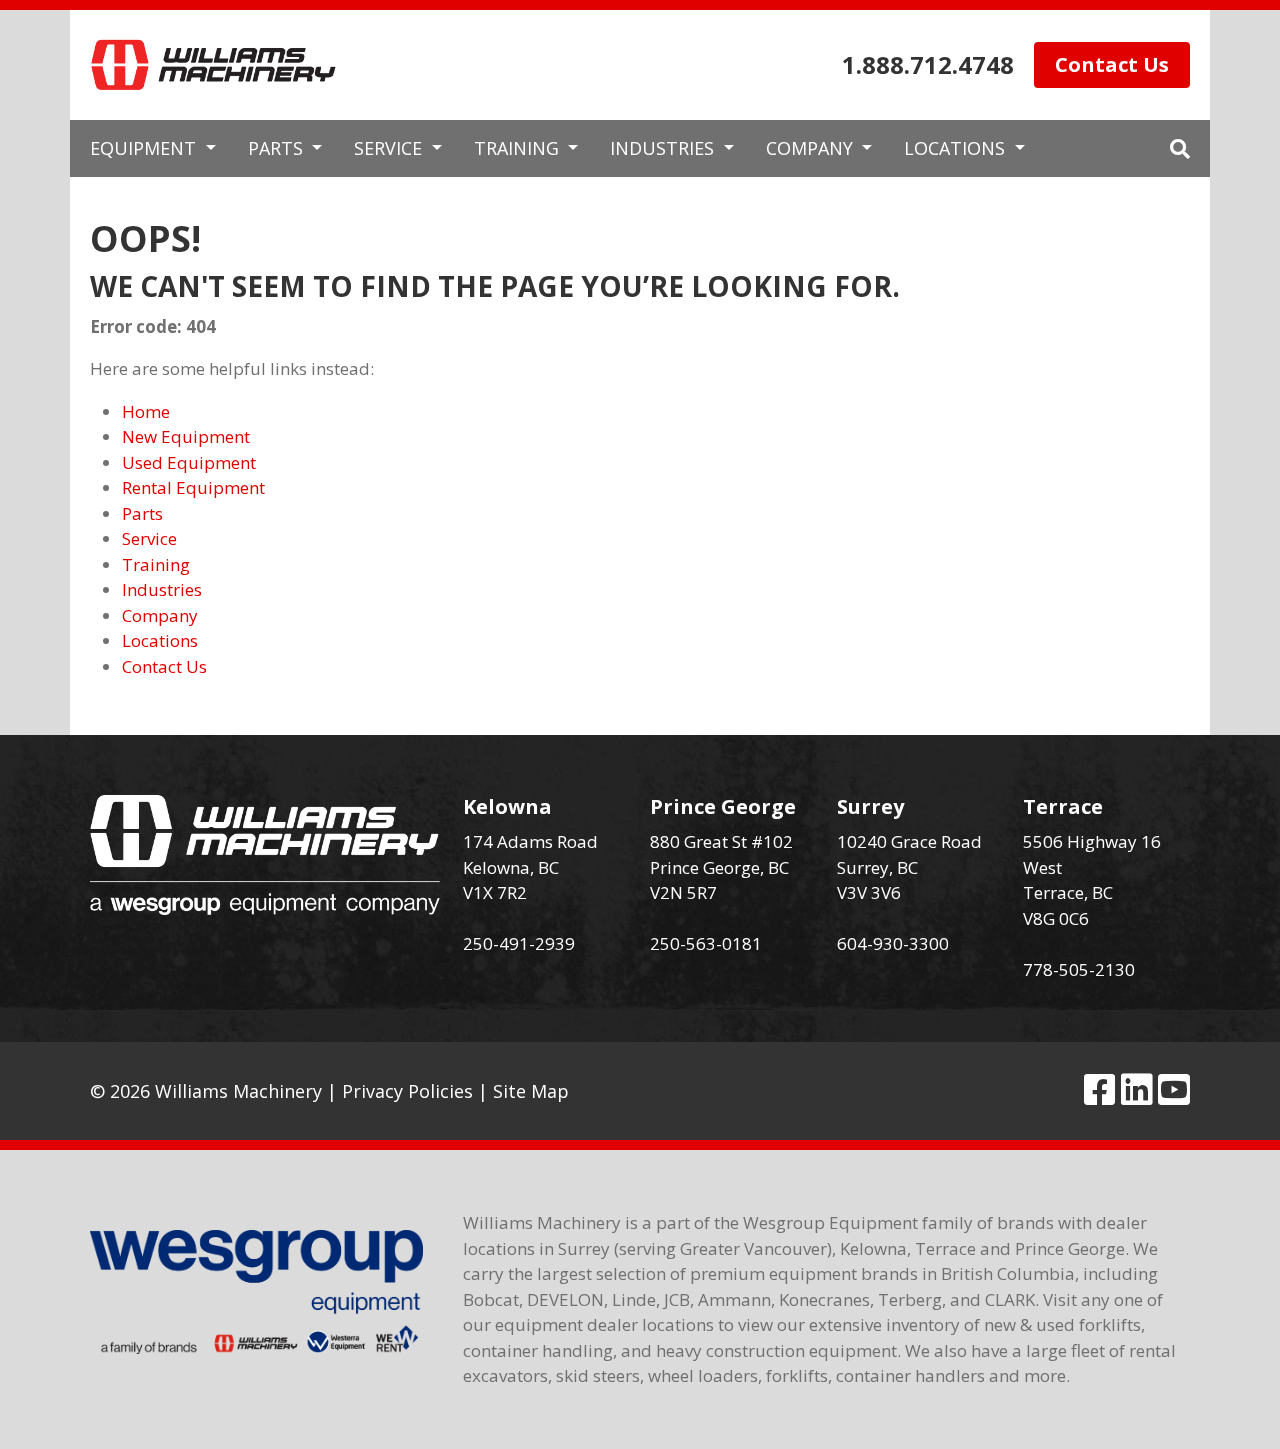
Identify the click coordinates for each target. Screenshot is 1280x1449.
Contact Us (1112, 64)
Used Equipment (189, 462)
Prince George (723, 806)
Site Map (531, 1091)
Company (160, 615)
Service (149, 538)
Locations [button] (957, 148)
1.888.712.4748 (928, 64)
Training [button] (519, 148)
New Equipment (186, 436)
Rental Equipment (193, 487)
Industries (162, 589)
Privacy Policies (407, 1091)
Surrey (870, 806)
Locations (160, 640)
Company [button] (812, 148)
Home (146, 411)
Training (156, 564)
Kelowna (507, 806)
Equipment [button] (145, 148)
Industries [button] (664, 148)
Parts (142, 513)
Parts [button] (278, 148)
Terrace (1063, 806)
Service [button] (390, 148)
